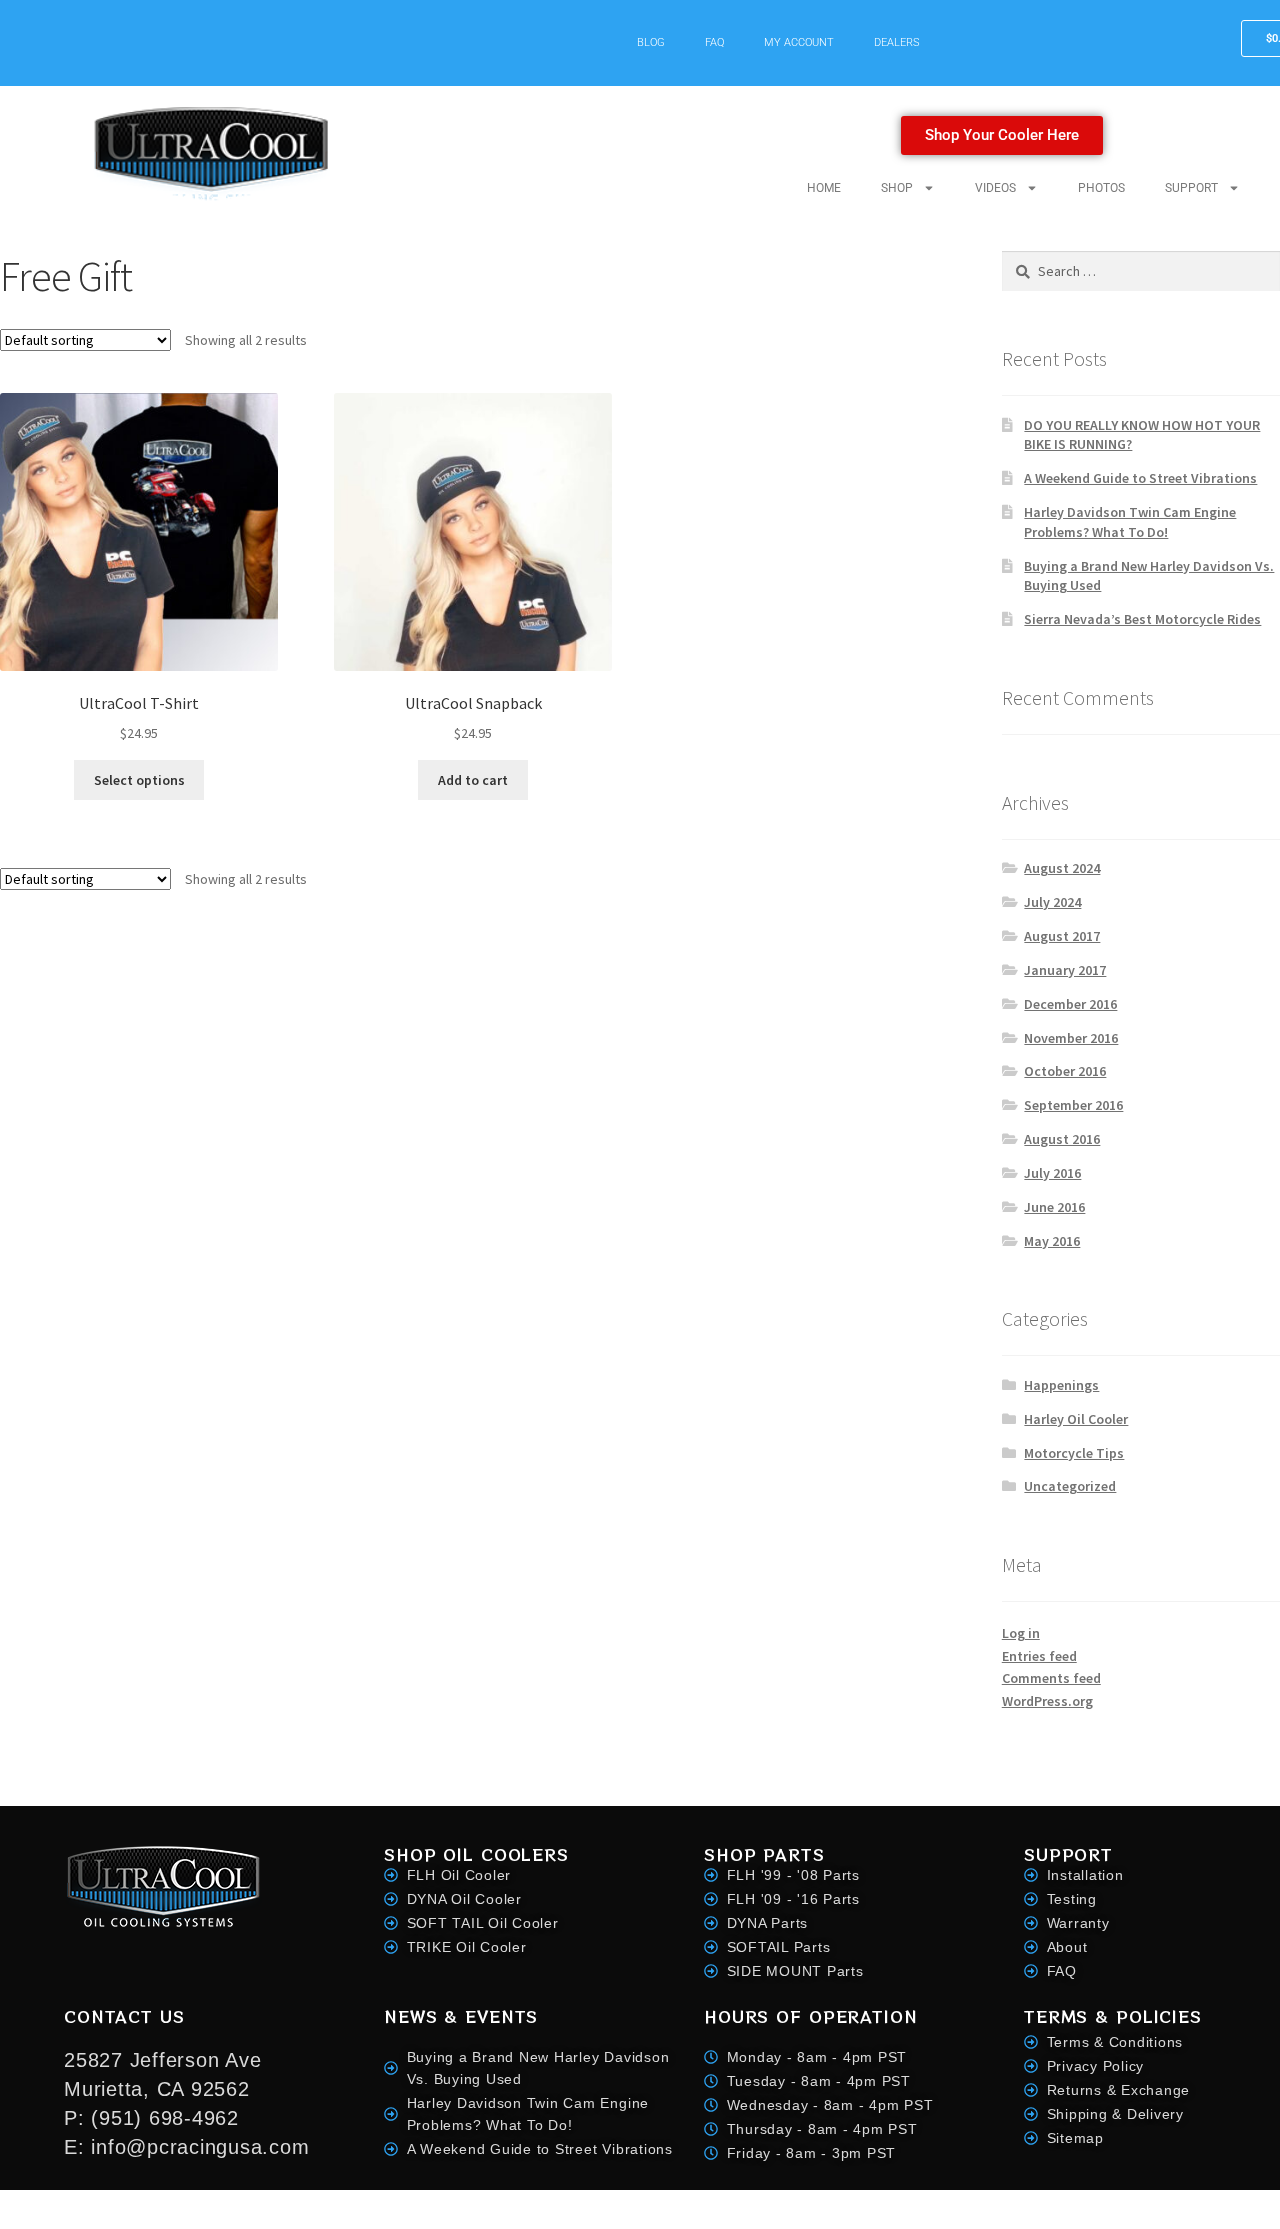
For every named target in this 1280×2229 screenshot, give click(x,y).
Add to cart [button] (473, 780)
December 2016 (1070, 1004)
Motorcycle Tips (1074, 1453)
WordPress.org (1047, 1701)
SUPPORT (1191, 188)
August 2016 (1062, 1139)
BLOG (651, 42)
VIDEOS (995, 188)
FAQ (714, 42)
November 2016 (1071, 1038)
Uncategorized (1070, 1486)
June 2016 (1054, 1207)
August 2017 (1062, 936)
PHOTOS (1101, 188)
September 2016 (1073, 1105)
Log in (1021, 1633)
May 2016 (1052, 1241)
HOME (824, 188)
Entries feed (1039, 1656)
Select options (139, 780)
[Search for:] (1141, 271)
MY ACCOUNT (799, 42)
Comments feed (1051, 1678)
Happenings (1061, 1385)
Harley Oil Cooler (1076, 1419)
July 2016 (1052, 1173)
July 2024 (1052, 902)
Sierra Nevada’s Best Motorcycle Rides (1142, 619)
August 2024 (1062, 868)
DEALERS (897, 42)
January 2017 (1065, 970)
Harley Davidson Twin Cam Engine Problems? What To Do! (1130, 522)
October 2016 (1065, 1071)
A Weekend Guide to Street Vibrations (1140, 478)
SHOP (897, 188)
